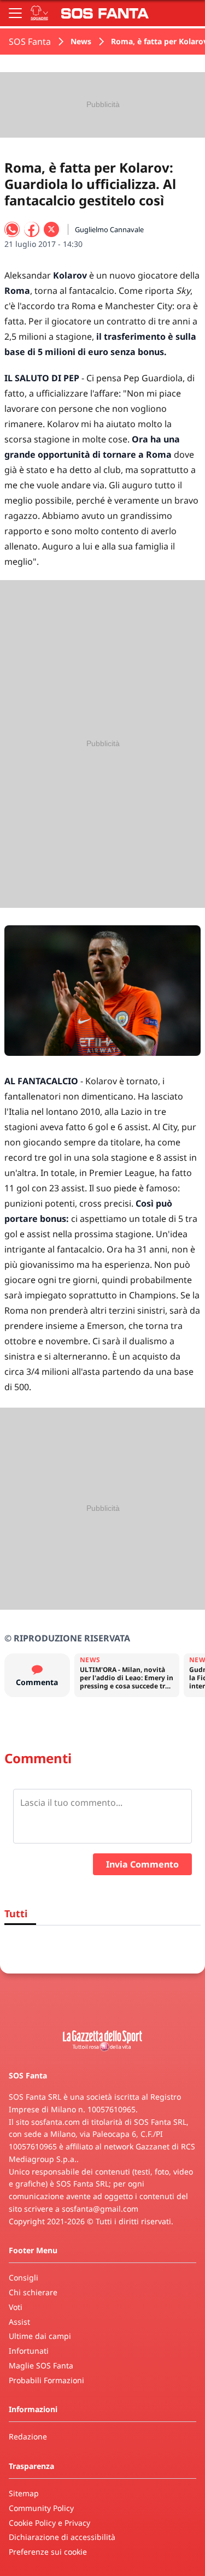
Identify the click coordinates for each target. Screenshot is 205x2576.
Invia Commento (142, 1864)
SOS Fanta (30, 42)
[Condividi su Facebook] (32, 229)
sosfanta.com (55, 2122)
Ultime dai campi (40, 2336)
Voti (16, 2307)
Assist (19, 2322)
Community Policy (41, 2508)
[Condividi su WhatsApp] (12, 229)
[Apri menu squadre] (39, 13)
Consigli (24, 2277)
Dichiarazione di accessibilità (62, 2537)
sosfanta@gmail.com (100, 2209)
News (81, 41)
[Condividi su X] (51, 229)
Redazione (28, 2436)
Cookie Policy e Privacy (49, 2523)
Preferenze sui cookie (48, 2552)
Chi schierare (33, 2292)
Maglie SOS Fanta (41, 2365)
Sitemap (24, 2493)
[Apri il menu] (15, 13)
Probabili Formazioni (46, 2380)
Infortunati (29, 2351)
